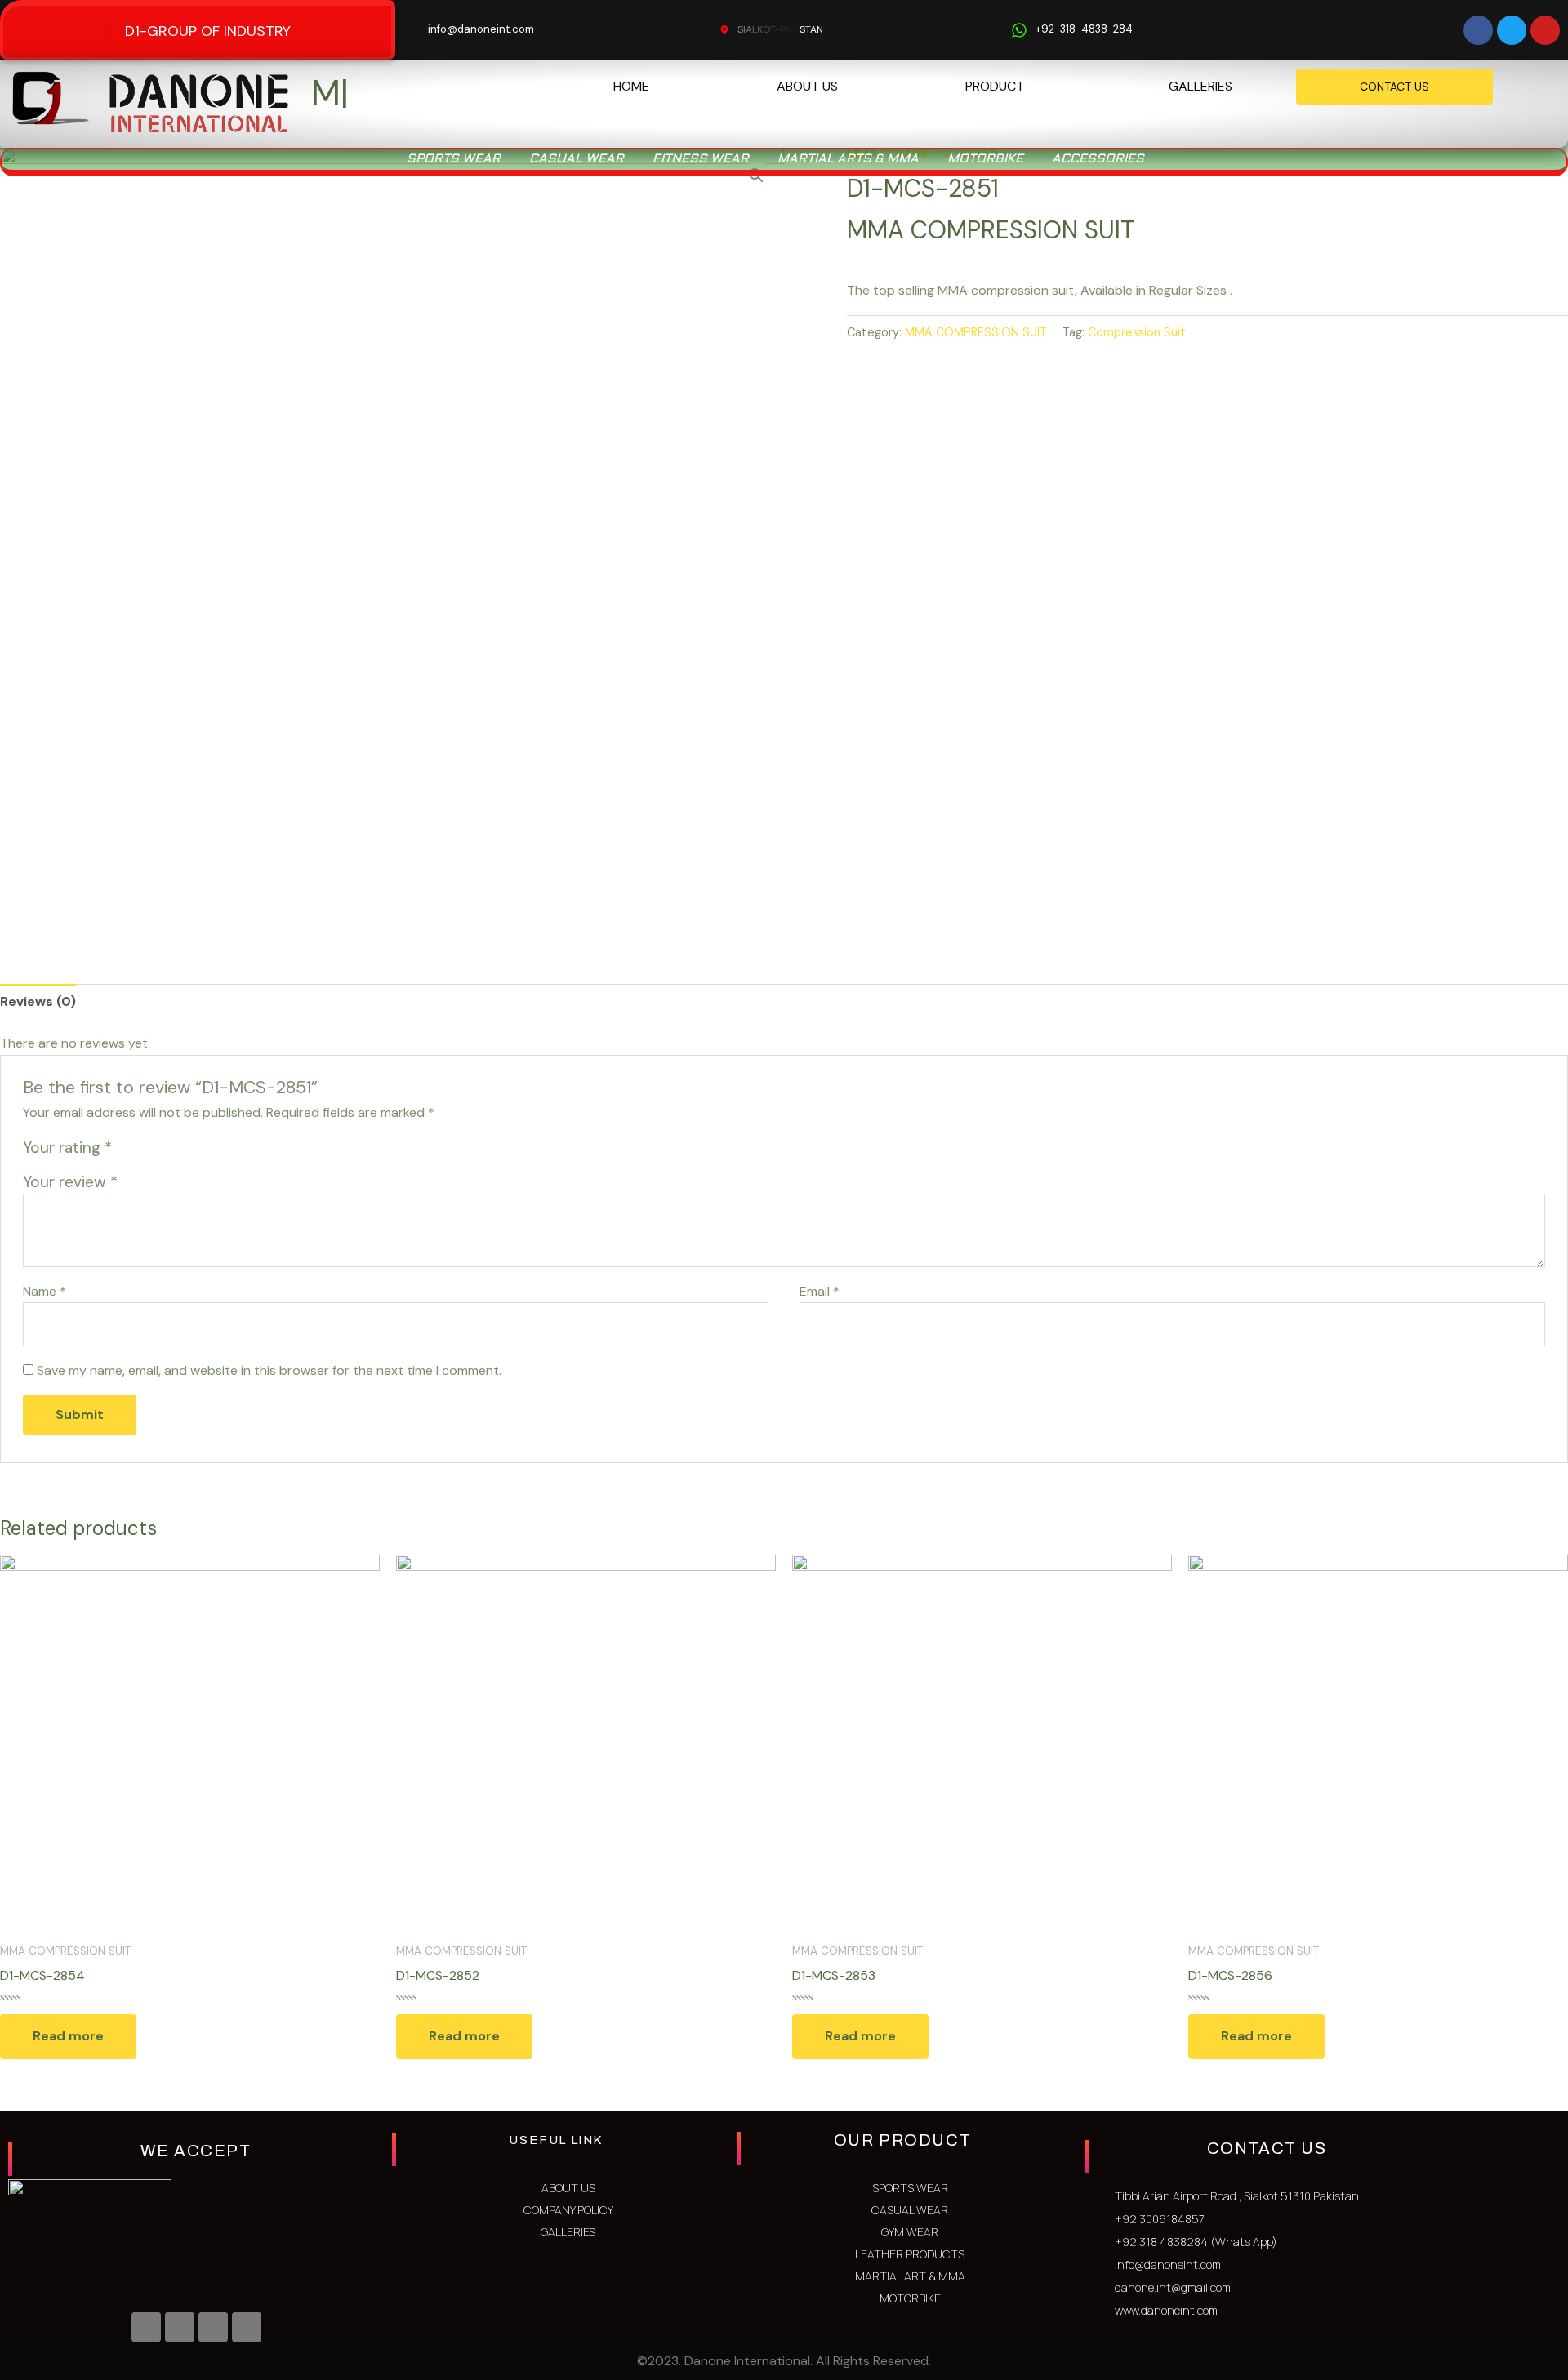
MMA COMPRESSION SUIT (976, 358)
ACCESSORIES (1098, 186)
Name (45, 1318)
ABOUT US (807, 86)
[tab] (38, 1028)
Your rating (67, 1174)
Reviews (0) (38, 1028)
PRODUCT (995, 86)
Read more (68, 2063)
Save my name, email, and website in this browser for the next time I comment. (269, 1397)
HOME (631, 86)
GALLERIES (1200, 86)
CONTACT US (1394, 87)
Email (820, 1318)
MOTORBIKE (985, 186)
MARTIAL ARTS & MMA (848, 186)
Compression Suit (1137, 358)
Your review (70, 1209)
